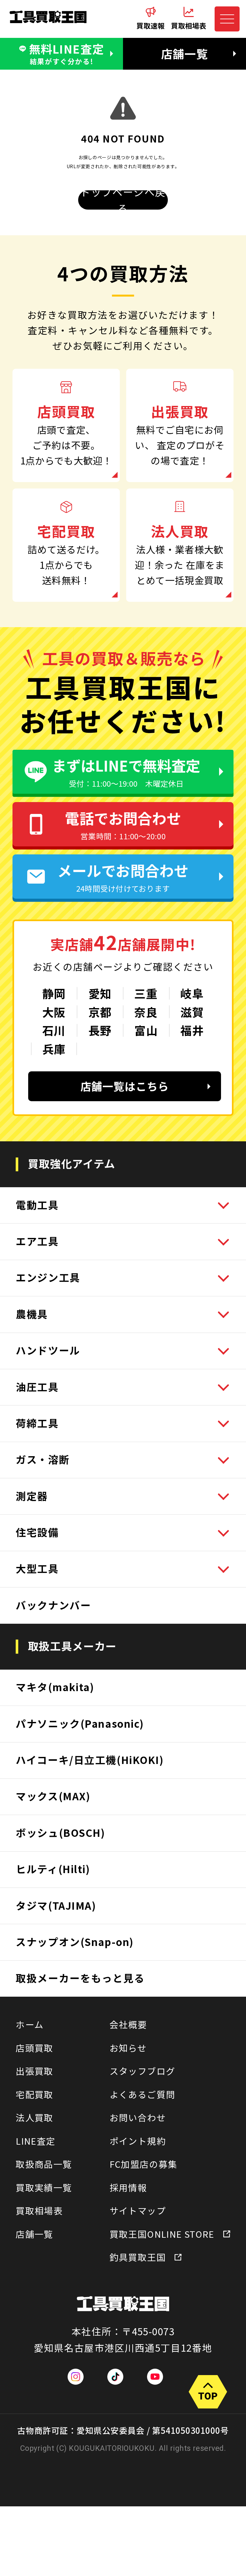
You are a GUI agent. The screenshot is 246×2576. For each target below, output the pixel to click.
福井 (192, 1030)
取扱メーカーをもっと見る (80, 1978)
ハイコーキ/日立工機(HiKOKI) (90, 1759)
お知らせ (128, 2048)
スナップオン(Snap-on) (75, 1941)
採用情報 (128, 2187)
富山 (146, 1030)
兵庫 (54, 1049)
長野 (100, 1030)
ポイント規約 (138, 2141)
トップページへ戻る (123, 200)
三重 (146, 993)
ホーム (30, 2024)
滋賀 (192, 1012)
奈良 (146, 1012)
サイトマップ (138, 2210)
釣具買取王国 (138, 2257)
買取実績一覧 (44, 2187)
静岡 (54, 993)
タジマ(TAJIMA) (56, 1905)
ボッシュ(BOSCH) (60, 1832)
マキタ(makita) (55, 1687)
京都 (100, 1012)
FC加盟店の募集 (143, 2164)
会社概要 (128, 2024)
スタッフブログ (143, 2071)
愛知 (100, 993)
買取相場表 (39, 2210)
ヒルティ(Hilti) (53, 1869)
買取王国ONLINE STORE (162, 2234)
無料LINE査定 (67, 53)
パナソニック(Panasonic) (80, 1723)
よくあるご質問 (143, 2094)
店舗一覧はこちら (125, 1086)
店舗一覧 (184, 53)
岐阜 (192, 993)
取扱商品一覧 (44, 2164)
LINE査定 (36, 2141)
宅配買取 (35, 2094)
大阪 (54, 1012)
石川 (54, 1030)
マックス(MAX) (53, 1796)
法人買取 (35, 2117)
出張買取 (35, 2071)
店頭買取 (35, 2048)
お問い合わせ (138, 2117)
